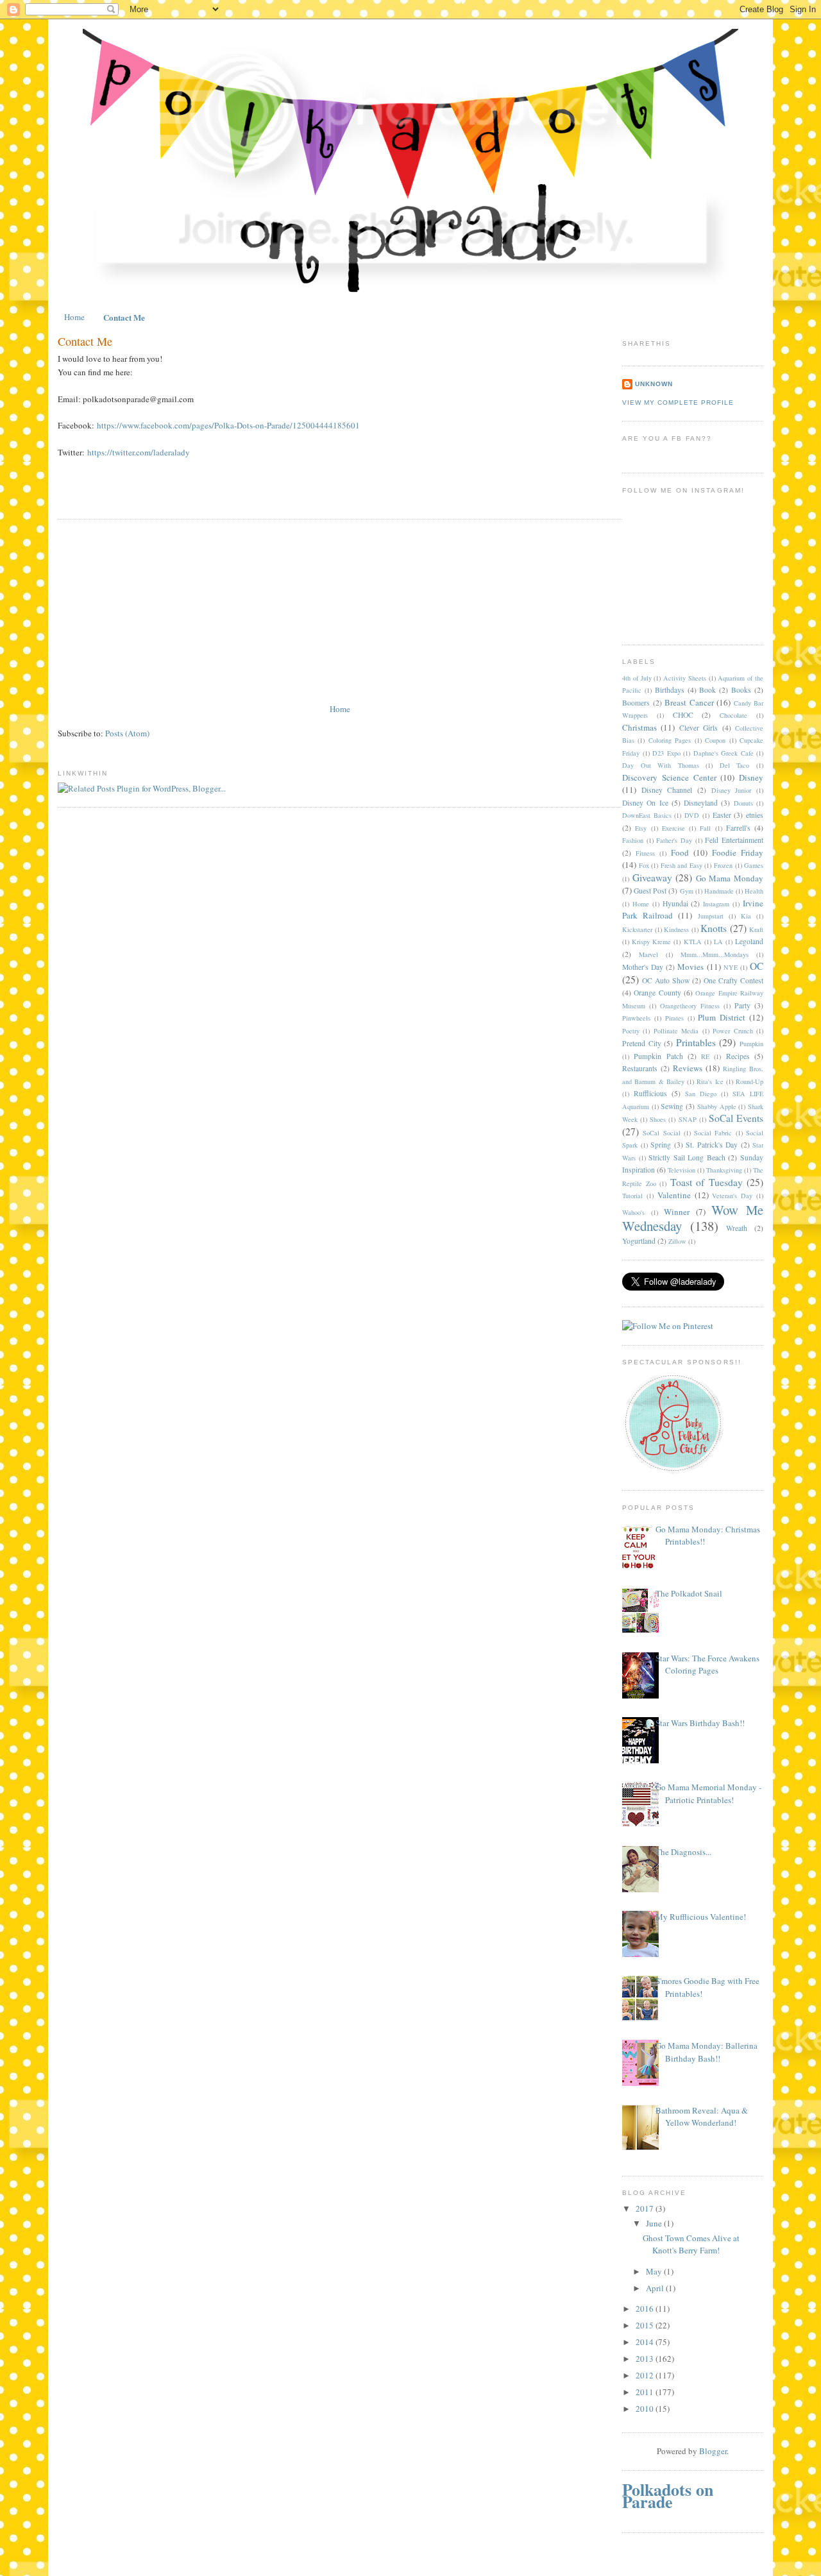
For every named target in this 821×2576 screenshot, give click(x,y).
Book (707, 690)
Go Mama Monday (730, 878)
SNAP (688, 1119)
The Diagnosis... (683, 1852)
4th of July (637, 678)
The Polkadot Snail (689, 1593)
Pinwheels (636, 1018)
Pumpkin (751, 1044)
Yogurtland (639, 1241)
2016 (646, 2309)
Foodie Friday (738, 852)
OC (757, 966)
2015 (646, 2325)
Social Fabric (713, 1133)
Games (754, 865)
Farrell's (738, 828)
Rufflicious (650, 1093)
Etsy (641, 828)
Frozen (723, 865)
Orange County (657, 993)
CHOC (683, 715)
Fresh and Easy (681, 865)
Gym (687, 891)
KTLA (693, 942)
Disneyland (701, 803)
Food (680, 852)
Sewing (672, 1106)
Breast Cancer (689, 702)
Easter (722, 815)
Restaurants (640, 1068)
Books (741, 690)
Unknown (654, 384)
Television (681, 1170)
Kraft (756, 929)
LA (718, 942)
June (655, 2223)
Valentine (674, 1195)
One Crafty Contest (733, 980)
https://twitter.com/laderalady (139, 452)
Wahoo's (633, 1212)
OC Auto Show (666, 980)
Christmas (639, 727)
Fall (705, 828)
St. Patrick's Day (712, 1145)
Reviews (688, 1068)
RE (705, 1056)
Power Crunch (732, 1031)
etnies (755, 815)
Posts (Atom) (127, 733)
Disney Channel (667, 790)
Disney (751, 777)
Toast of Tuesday (707, 1182)
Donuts (743, 803)
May (655, 2271)
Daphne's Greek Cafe (724, 753)
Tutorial (632, 1196)
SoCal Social (661, 1133)
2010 (646, 2409)
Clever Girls (698, 728)
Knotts (714, 928)
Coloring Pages (670, 740)
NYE (731, 967)
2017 (646, 2208)
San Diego (701, 1094)
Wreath (737, 1228)
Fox (644, 865)
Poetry (631, 1031)
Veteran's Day (732, 1196)
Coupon (715, 740)
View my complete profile (678, 402)
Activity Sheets (685, 678)
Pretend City (642, 1043)
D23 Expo (666, 753)
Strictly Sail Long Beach (687, 1157)
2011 (646, 2392)
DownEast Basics (647, 815)
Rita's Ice (710, 1081)
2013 (646, 2359)
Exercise (673, 828)
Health (754, 891)
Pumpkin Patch (658, 1056)
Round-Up (749, 1081)
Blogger (713, 2451)
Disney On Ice (645, 803)
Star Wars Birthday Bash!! (700, 1723)
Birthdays (670, 690)
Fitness (645, 853)
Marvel (648, 954)
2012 (646, 2375)
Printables (696, 1042)
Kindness (676, 929)
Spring (661, 1145)
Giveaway (652, 877)
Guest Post (650, 891)
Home (74, 317)
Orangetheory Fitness (690, 1006)
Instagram (716, 904)
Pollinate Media (676, 1031)
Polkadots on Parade (668, 2496)
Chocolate (733, 715)
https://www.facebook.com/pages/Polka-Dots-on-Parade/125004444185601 (228, 425)
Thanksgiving (724, 1170)
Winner (677, 1212)
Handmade (719, 891)
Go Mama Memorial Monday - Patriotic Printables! (708, 1793)
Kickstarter (637, 929)
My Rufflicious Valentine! (701, 1917)
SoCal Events (736, 1118)
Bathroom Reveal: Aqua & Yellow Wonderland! (702, 2117)
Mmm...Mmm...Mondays (715, 954)
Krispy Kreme (651, 942)
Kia (746, 916)
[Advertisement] (154, 612)
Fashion (633, 840)
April (656, 2288)
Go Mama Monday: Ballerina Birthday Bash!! (707, 2052)
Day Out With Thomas (661, 765)
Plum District (722, 1017)
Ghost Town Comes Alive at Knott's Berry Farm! (691, 2244)
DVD (692, 815)
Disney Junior (732, 790)
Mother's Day (643, 967)
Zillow (677, 1241)
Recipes (738, 1056)
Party (742, 1005)
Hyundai (675, 903)
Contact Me (124, 317)
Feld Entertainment (734, 840)
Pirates (674, 1018)
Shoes (658, 1119)
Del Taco (735, 765)
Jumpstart (711, 916)
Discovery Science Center (669, 777)
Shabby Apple (717, 1106)
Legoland (749, 941)
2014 (646, 2342)
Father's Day (674, 840)
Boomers (636, 703)
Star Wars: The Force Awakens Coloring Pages (707, 1665)
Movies (690, 967)
